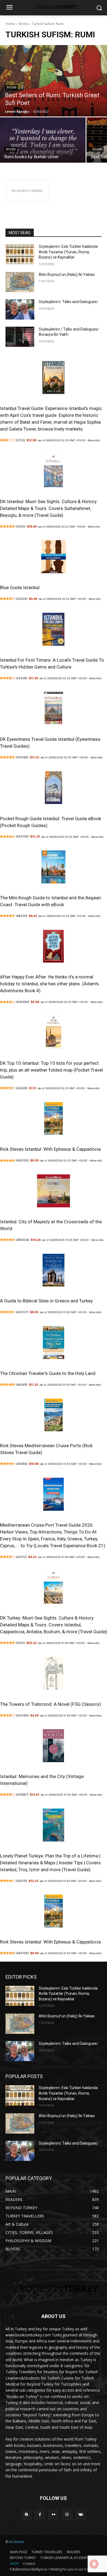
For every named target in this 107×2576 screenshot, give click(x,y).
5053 (21, 526)
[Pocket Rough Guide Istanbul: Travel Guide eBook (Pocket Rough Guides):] (54, 789)
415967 (22, 1795)
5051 (20, 1643)
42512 (21, 1557)
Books (24, 24)
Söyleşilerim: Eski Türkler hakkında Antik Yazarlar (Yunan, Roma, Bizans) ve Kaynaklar (68, 252)
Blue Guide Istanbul (20, 587)
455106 (22, 836)
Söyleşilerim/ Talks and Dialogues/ (68, 302)
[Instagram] (67, 2515)
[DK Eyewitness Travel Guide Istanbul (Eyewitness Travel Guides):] (54, 709)
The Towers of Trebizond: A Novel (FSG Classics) (50, 1704)
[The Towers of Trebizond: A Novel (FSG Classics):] (54, 1674)
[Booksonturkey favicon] (54, 7)
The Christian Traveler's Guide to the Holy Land (48, 1373)
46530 (22, 916)
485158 (22, 1160)
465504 (22, 1240)
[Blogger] (26, 2515)
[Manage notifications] (94, 2564)
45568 (22, 1464)
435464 (22, 1002)
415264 (22, 1715)
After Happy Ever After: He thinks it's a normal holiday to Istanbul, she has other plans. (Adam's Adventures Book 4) (49, 984)
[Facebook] (40, 2515)
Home (10, 24)
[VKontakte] (81, 2515)
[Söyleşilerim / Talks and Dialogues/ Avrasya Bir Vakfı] (20, 337)
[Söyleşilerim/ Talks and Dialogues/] (20, 309)
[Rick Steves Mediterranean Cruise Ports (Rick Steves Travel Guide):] (54, 1416)
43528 (22, 599)
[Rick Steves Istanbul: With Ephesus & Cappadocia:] (54, 1120)
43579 (21, 1881)
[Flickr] (53, 2515)
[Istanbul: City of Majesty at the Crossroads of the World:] (54, 1192)
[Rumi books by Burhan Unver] (43, 140)
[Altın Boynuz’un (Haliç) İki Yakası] (20, 282)
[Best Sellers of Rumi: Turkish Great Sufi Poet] (54, 81)
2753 (20, 440)
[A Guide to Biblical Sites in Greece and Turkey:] (54, 1271)
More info (93, 440)
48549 (22, 1385)
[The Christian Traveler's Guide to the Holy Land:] (54, 1344)
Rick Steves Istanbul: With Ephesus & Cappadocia (50, 1149)
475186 (22, 757)
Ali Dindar (17, 2542)
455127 (22, 1312)
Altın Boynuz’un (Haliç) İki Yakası (67, 274)
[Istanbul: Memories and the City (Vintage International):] (54, 1747)
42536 (22, 678)
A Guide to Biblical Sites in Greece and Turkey (46, 1301)
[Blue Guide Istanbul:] (54, 558)
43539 (22, 1088)
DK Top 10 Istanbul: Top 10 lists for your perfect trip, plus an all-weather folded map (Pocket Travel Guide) (51, 1070)
